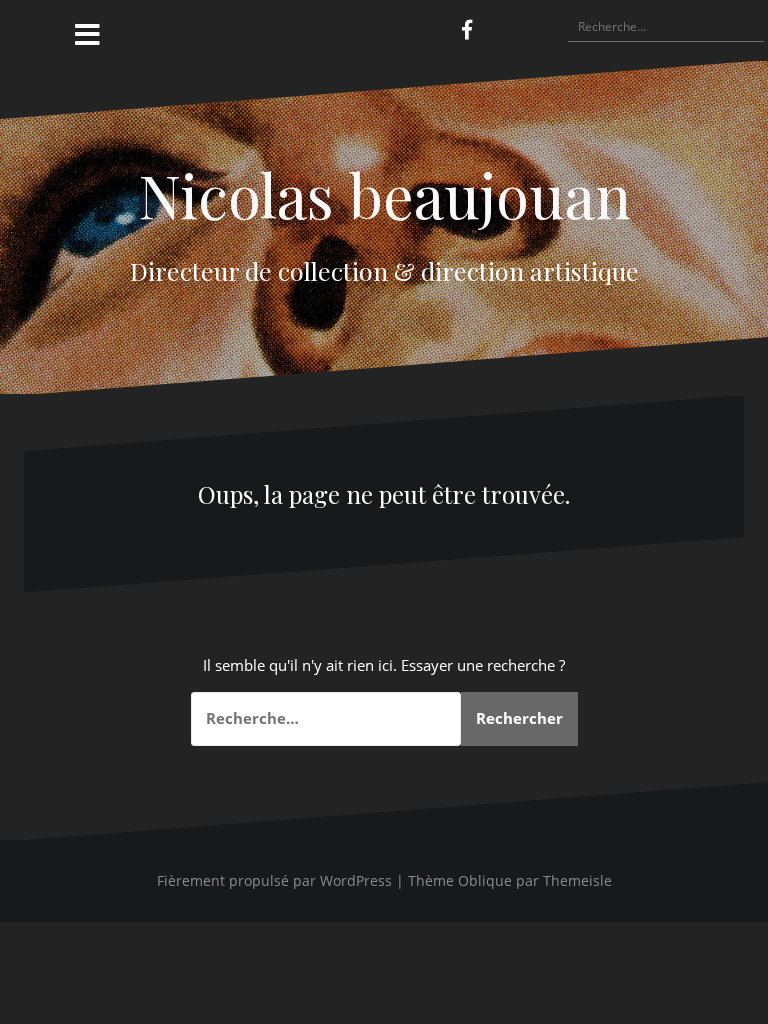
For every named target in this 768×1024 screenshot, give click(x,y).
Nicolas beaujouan (384, 194)
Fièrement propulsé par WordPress (274, 880)
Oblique (485, 880)
